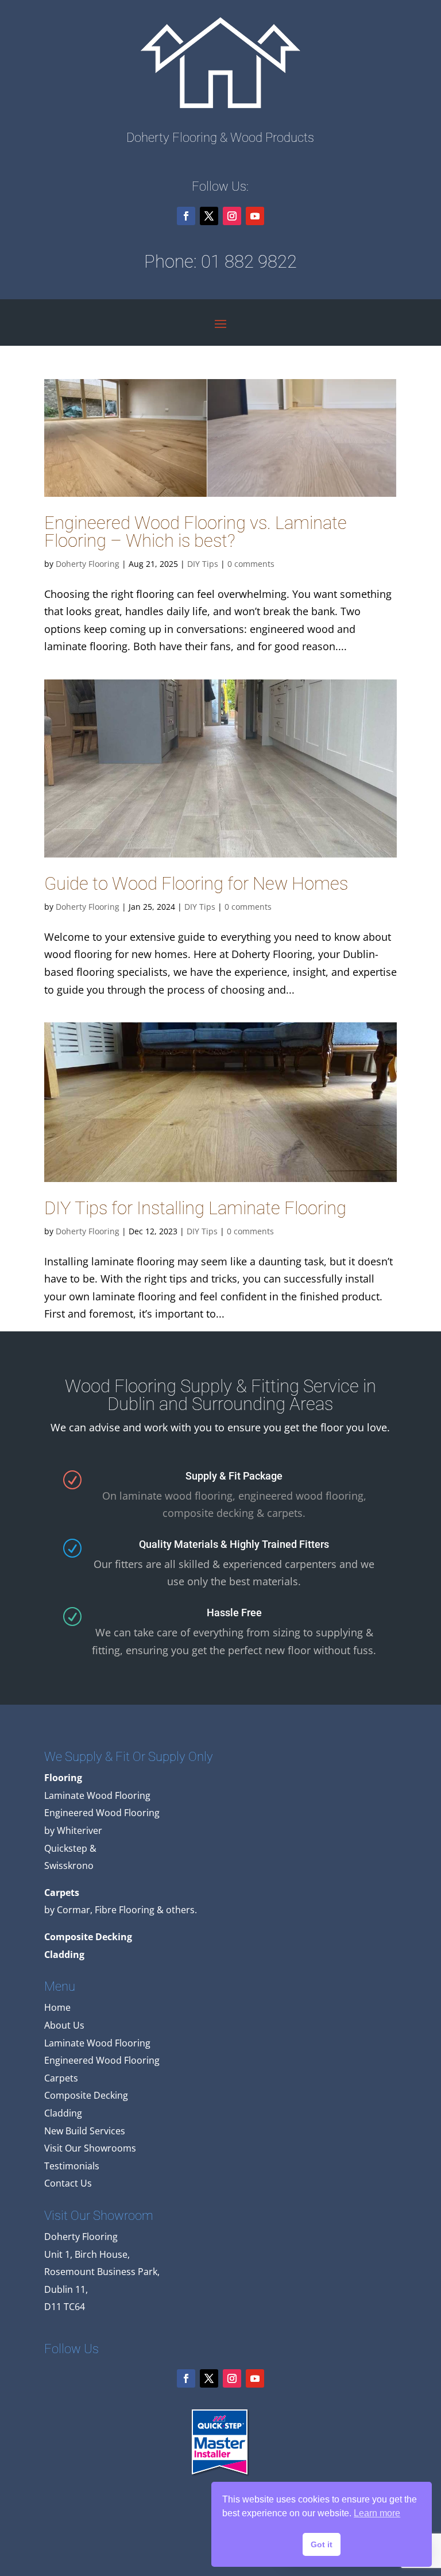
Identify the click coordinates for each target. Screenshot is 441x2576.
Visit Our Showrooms (90, 2148)
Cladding (63, 2113)
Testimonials (72, 2166)
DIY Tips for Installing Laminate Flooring (195, 1208)
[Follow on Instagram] (232, 216)
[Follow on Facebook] (186, 216)
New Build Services (85, 2131)
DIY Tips (203, 564)
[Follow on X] (209, 216)
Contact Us (68, 2183)
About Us (64, 2025)
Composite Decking (86, 2095)
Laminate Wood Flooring (97, 2043)
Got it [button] (322, 2544)
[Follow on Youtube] (255, 216)
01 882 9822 (249, 262)
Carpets (61, 2078)
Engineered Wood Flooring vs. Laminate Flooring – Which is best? (196, 532)
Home (57, 2007)
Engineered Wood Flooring (102, 2060)
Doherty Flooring (88, 564)
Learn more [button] (377, 2513)
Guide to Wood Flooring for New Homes (196, 884)
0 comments (251, 564)
